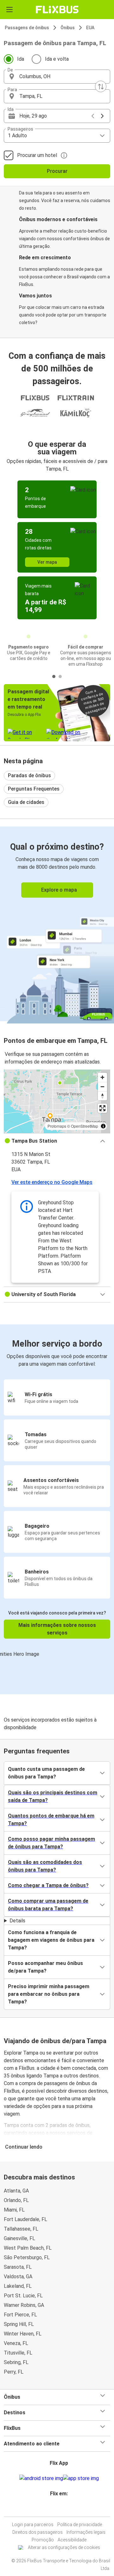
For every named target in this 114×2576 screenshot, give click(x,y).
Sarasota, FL (18, 2267)
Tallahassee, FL (21, 2229)
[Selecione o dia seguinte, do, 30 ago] (102, 116)
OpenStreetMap (85, 1126)
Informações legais (86, 2532)
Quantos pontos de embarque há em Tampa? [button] (51, 1820)
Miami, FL (14, 2210)
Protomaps (57, 1126)
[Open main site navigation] (9, 10)
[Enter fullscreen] (102, 1108)
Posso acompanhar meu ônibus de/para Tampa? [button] (45, 1967)
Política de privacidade (80, 2525)
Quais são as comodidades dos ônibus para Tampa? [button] (45, 1866)
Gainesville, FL (19, 2238)
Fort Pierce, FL (20, 2315)
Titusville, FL (18, 2353)
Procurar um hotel (37, 155)
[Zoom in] (102, 1077)
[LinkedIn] (59, 2509)
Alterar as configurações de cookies (64, 2547)
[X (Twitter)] (61, 2509)
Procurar (57, 171)
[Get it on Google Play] (41, 2478)
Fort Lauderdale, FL (25, 2219)
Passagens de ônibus (27, 28)
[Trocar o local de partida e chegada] (101, 86)
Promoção (43, 2540)
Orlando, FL (16, 2200)
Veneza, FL (16, 2343)
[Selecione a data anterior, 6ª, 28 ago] (93, 116)
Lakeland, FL (18, 2286)
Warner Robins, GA (24, 2305)
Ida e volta (57, 59)
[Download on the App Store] (81, 2478)
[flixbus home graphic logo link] (57, 10)
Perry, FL (14, 2372)
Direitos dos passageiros (38, 2532)
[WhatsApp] (65, 2509)
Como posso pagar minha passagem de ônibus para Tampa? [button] (51, 1843)
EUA (90, 28)
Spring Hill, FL (19, 2324)
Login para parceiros (33, 2525)
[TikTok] (63, 2509)
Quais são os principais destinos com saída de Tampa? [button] (53, 1796)
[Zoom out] (102, 1087)
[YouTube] (57, 2509)
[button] (57, 77)
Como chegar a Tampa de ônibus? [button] (48, 1885)
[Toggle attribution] (103, 1126)
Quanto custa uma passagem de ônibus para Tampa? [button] (46, 1773)
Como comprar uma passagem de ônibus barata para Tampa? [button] (48, 1905)
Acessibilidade (72, 2540)
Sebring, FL (16, 2362)
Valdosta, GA (18, 2277)
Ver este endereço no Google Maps (52, 1182)
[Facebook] (53, 2509)
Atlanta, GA (16, 2191)
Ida (21, 59)
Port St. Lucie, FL (23, 2296)
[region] (57, 1101)
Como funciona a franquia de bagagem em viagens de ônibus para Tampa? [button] (51, 1940)
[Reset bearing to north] (102, 1096)
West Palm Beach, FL (28, 2248)
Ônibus (68, 28)
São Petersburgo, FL (27, 2257)
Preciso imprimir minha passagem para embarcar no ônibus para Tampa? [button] (49, 1994)
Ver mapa (47, 562)
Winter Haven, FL (23, 2334)
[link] (57, 924)
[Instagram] (55, 2509)
